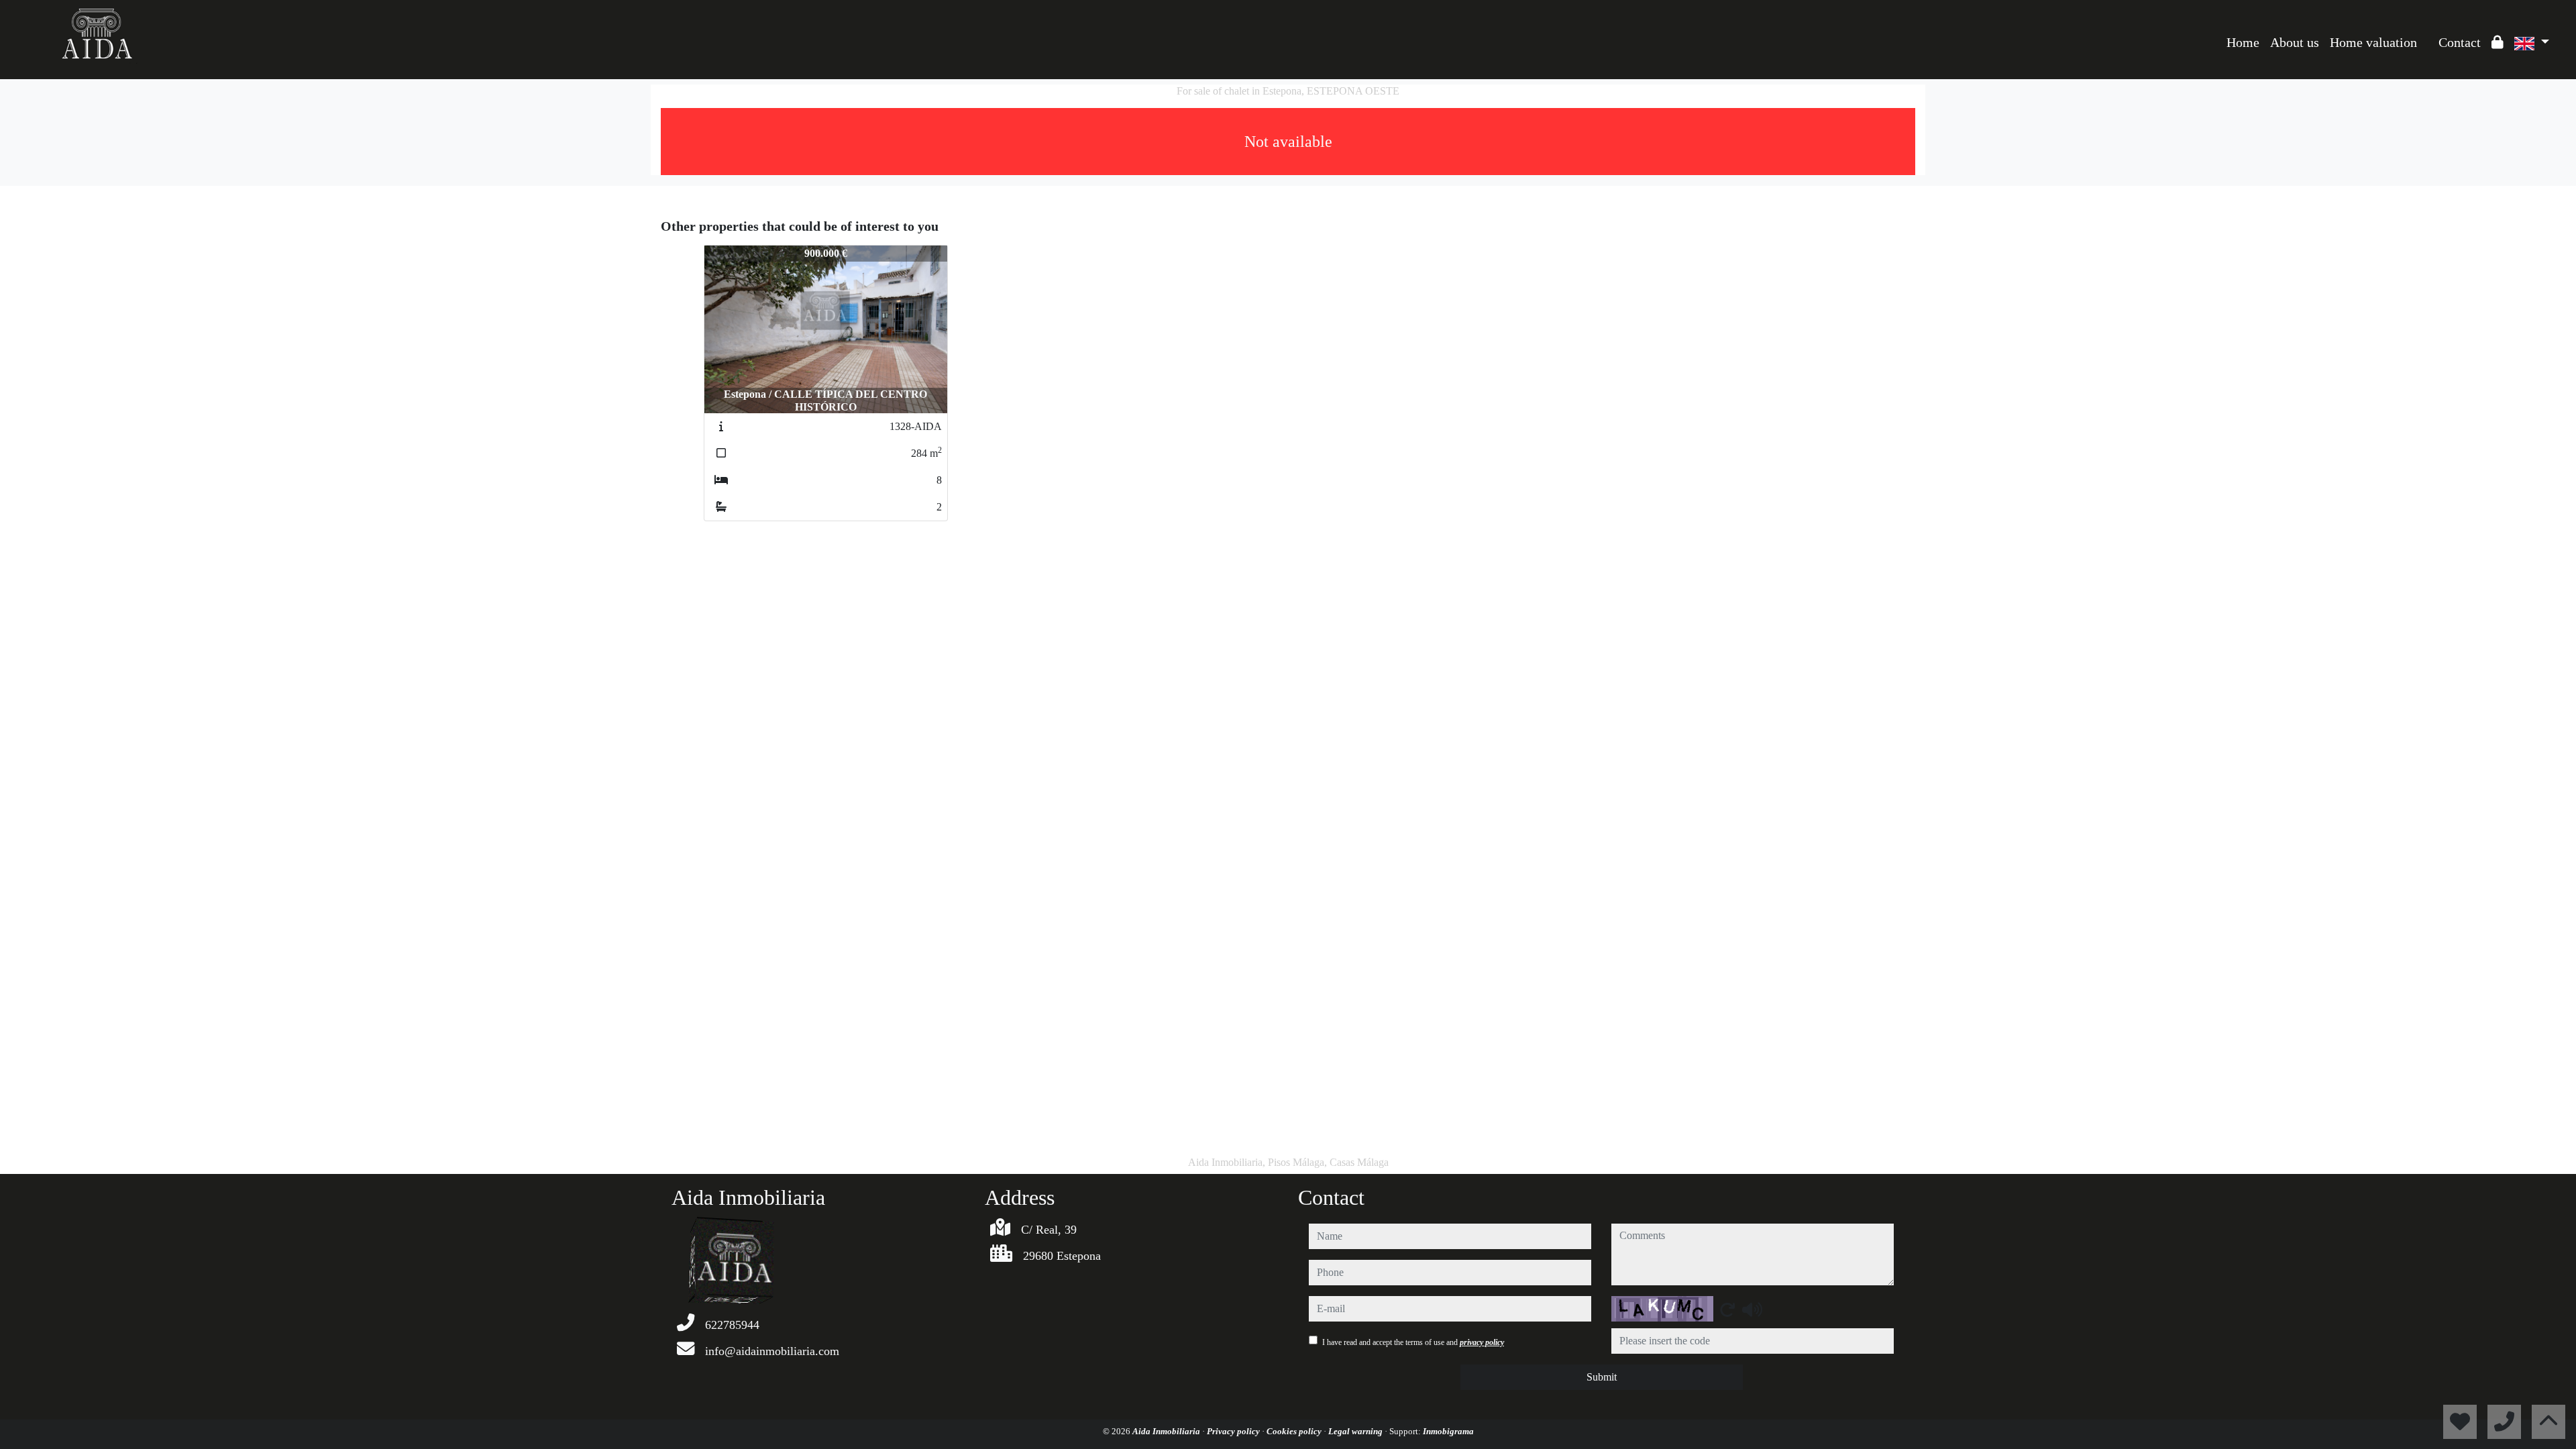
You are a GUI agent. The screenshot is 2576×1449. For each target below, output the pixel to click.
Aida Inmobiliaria (1167, 1431)
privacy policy (1482, 1342)
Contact (2460, 42)
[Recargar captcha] (1727, 1309)
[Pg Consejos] (2428, 32)
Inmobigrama (1448, 1431)
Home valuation (2373, 42)
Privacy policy (1234, 1431)
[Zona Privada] (2498, 42)
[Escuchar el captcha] (1752, 1309)
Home (2243, 42)
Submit (1602, 1377)
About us (2295, 42)
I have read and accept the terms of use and (1413, 1342)
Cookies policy (1295, 1431)
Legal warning (1356, 1431)
